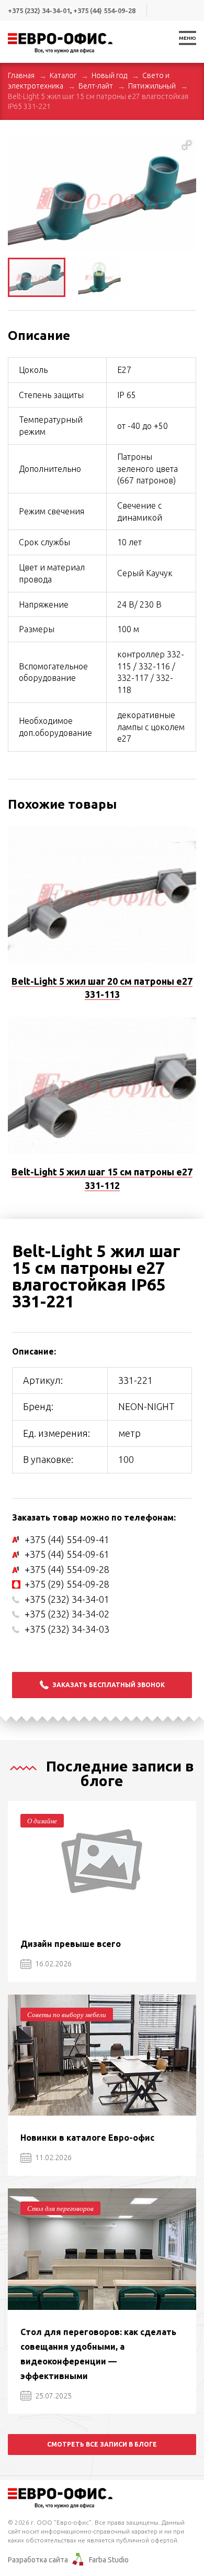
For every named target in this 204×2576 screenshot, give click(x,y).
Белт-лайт (96, 86)
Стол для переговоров (60, 2208)
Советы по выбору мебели (67, 2014)
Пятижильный (152, 86)
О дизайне (42, 1821)
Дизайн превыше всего (71, 1944)
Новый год (109, 75)
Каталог (63, 75)
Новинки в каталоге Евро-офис (87, 2138)
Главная (21, 75)
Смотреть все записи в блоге (102, 2444)
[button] (187, 145)
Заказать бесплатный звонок (109, 1685)
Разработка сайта (38, 2560)
